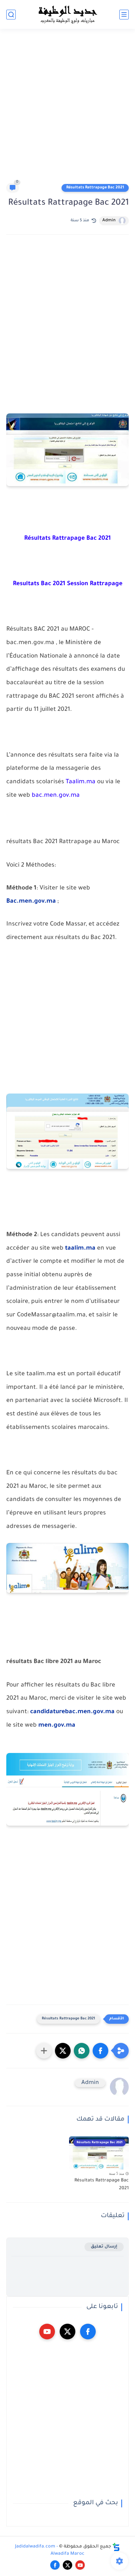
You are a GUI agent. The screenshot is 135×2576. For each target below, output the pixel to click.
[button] (100, 2051)
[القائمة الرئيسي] (124, 15)
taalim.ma (80, 1249)
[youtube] (47, 2332)
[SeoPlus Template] (116, 2547)
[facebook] (88, 2332)
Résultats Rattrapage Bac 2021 (95, 188)
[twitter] (67, 2332)
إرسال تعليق (104, 2247)
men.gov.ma (57, 1726)
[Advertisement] (67, 109)
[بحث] (11, 15)
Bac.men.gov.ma (31, 902)
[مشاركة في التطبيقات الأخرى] (44, 2051)
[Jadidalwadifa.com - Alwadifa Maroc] (67, 14)
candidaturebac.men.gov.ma (72, 1712)
